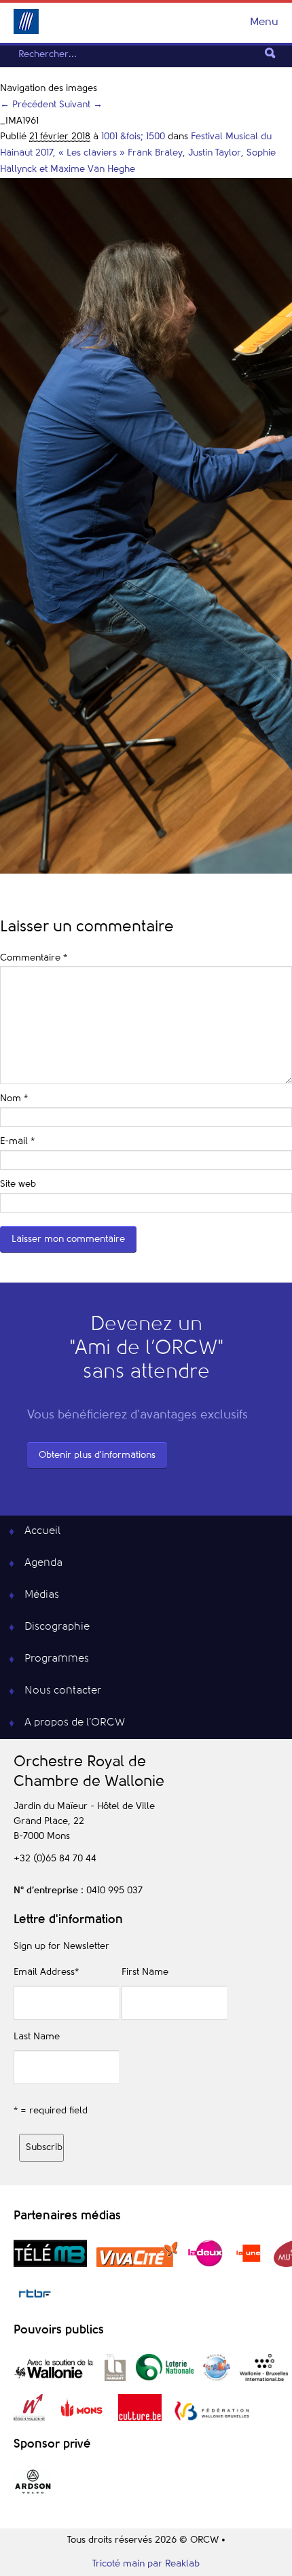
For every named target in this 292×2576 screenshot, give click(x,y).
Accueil (42, 1531)
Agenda (43, 1563)
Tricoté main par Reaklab (146, 2564)
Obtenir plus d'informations (97, 1455)
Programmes (57, 1659)
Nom (14, 1098)
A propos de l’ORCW (75, 1723)
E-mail (17, 1141)
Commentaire (34, 958)
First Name (145, 1972)
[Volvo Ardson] (33, 2493)
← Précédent (28, 105)
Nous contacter (63, 1691)
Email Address (46, 1972)
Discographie (57, 1627)
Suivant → (81, 105)
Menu (264, 22)
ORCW (26, 21)
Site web (18, 1184)
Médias (42, 1595)
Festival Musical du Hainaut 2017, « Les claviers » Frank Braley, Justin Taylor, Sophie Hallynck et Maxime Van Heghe (138, 153)
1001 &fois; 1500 (133, 137)
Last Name (37, 2037)
